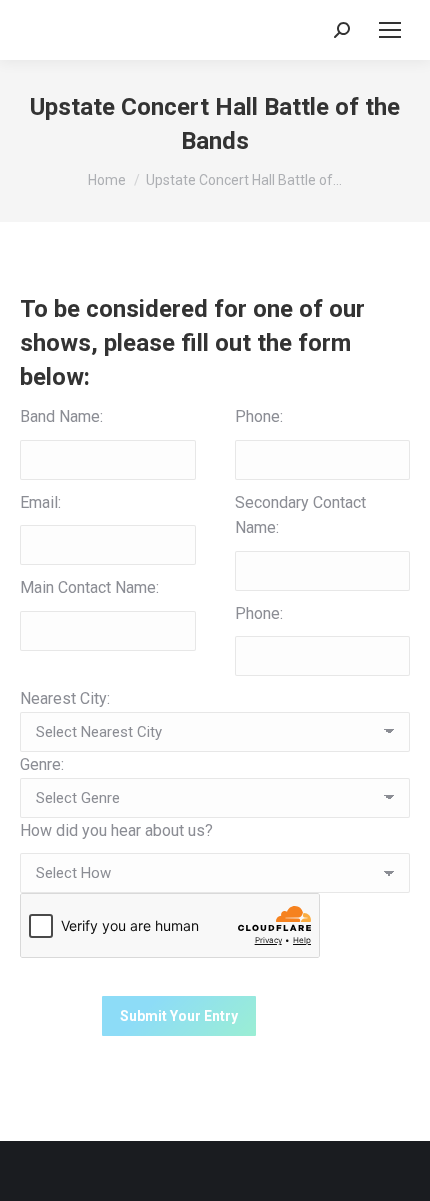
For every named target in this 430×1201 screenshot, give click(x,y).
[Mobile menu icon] (390, 30)
